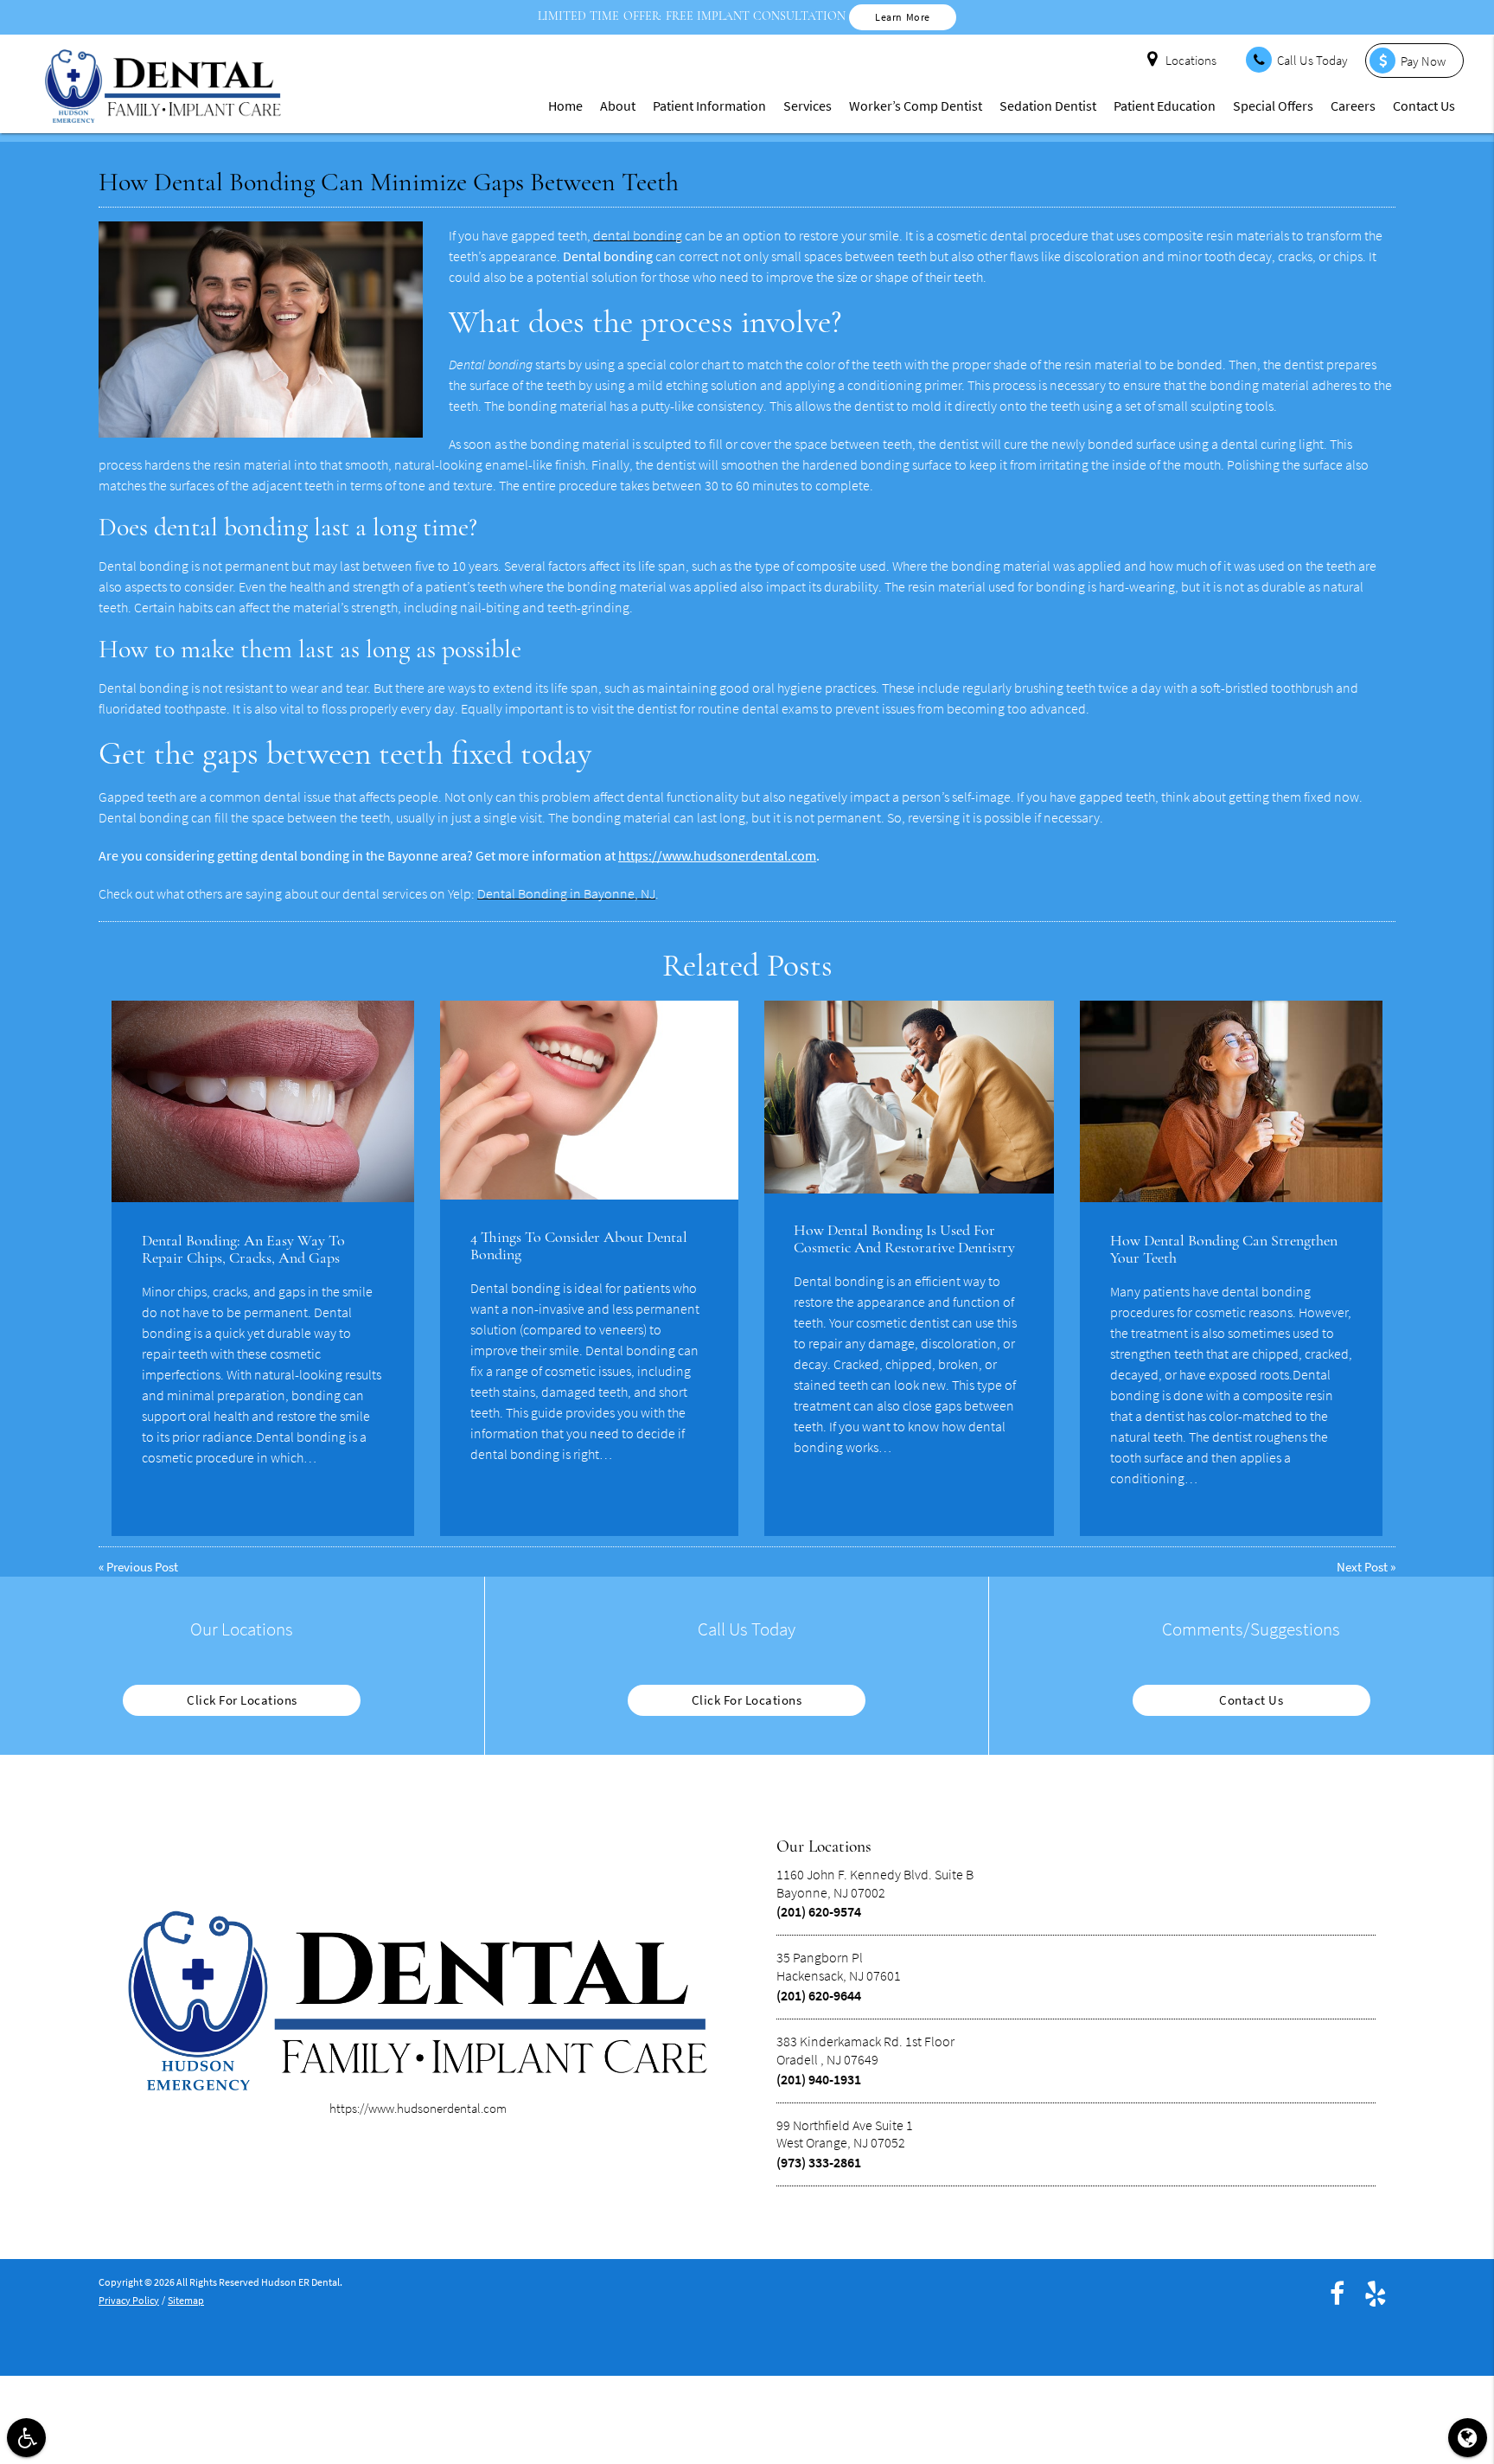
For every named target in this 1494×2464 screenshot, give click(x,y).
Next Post (1362, 1567)
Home (565, 106)
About (618, 106)
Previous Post (142, 1567)
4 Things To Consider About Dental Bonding (579, 1245)
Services (808, 106)
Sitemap (186, 2300)
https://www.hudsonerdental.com (717, 855)
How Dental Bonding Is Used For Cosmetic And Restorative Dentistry (904, 1238)
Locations (1191, 60)
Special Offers (1273, 106)
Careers (1353, 106)
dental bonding (638, 235)
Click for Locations (242, 1700)
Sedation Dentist (1048, 106)
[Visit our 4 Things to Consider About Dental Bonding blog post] (589, 1100)
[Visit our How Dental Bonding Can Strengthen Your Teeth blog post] (1231, 1101)
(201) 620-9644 (819, 1995)
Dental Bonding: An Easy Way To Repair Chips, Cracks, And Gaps (243, 1249)
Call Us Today (1312, 60)
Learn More (903, 17)
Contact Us (1424, 106)
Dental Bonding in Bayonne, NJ (566, 893)
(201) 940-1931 (819, 2079)
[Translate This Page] (1468, 2438)
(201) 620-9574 (819, 1911)
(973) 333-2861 (819, 2162)
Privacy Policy (129, 2300)
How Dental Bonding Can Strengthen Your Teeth (1224, 1249)
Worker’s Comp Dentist (916, 106)
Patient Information (709, 106)
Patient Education (1165, 106)
